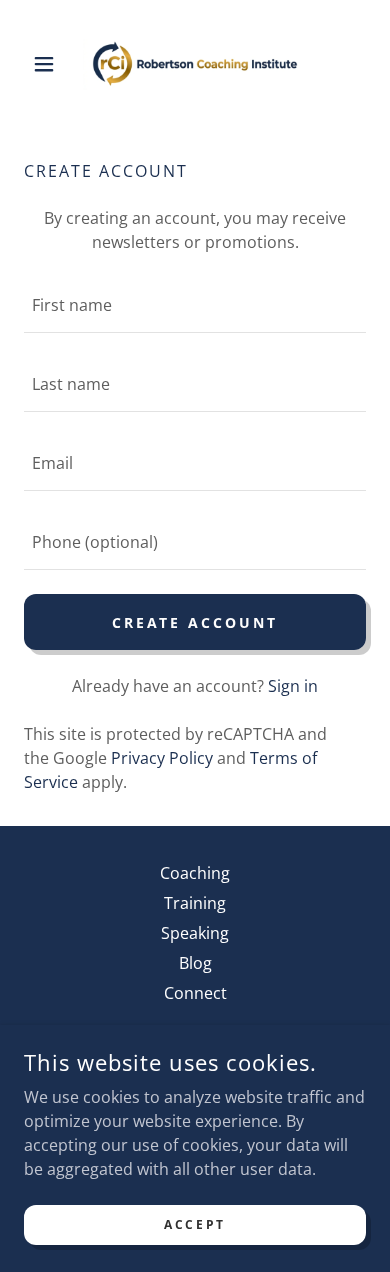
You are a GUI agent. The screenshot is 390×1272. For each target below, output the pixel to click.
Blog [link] (195, 963)
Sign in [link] (293, 686)
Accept (194, 1224)
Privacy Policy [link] (162, 758)
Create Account (195, 622)
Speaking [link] (195, 933)
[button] (49, 64)
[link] (195, 64)
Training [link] (195, 903)
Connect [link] (195, 993)
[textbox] (195, 305)
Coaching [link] (195, 873)
